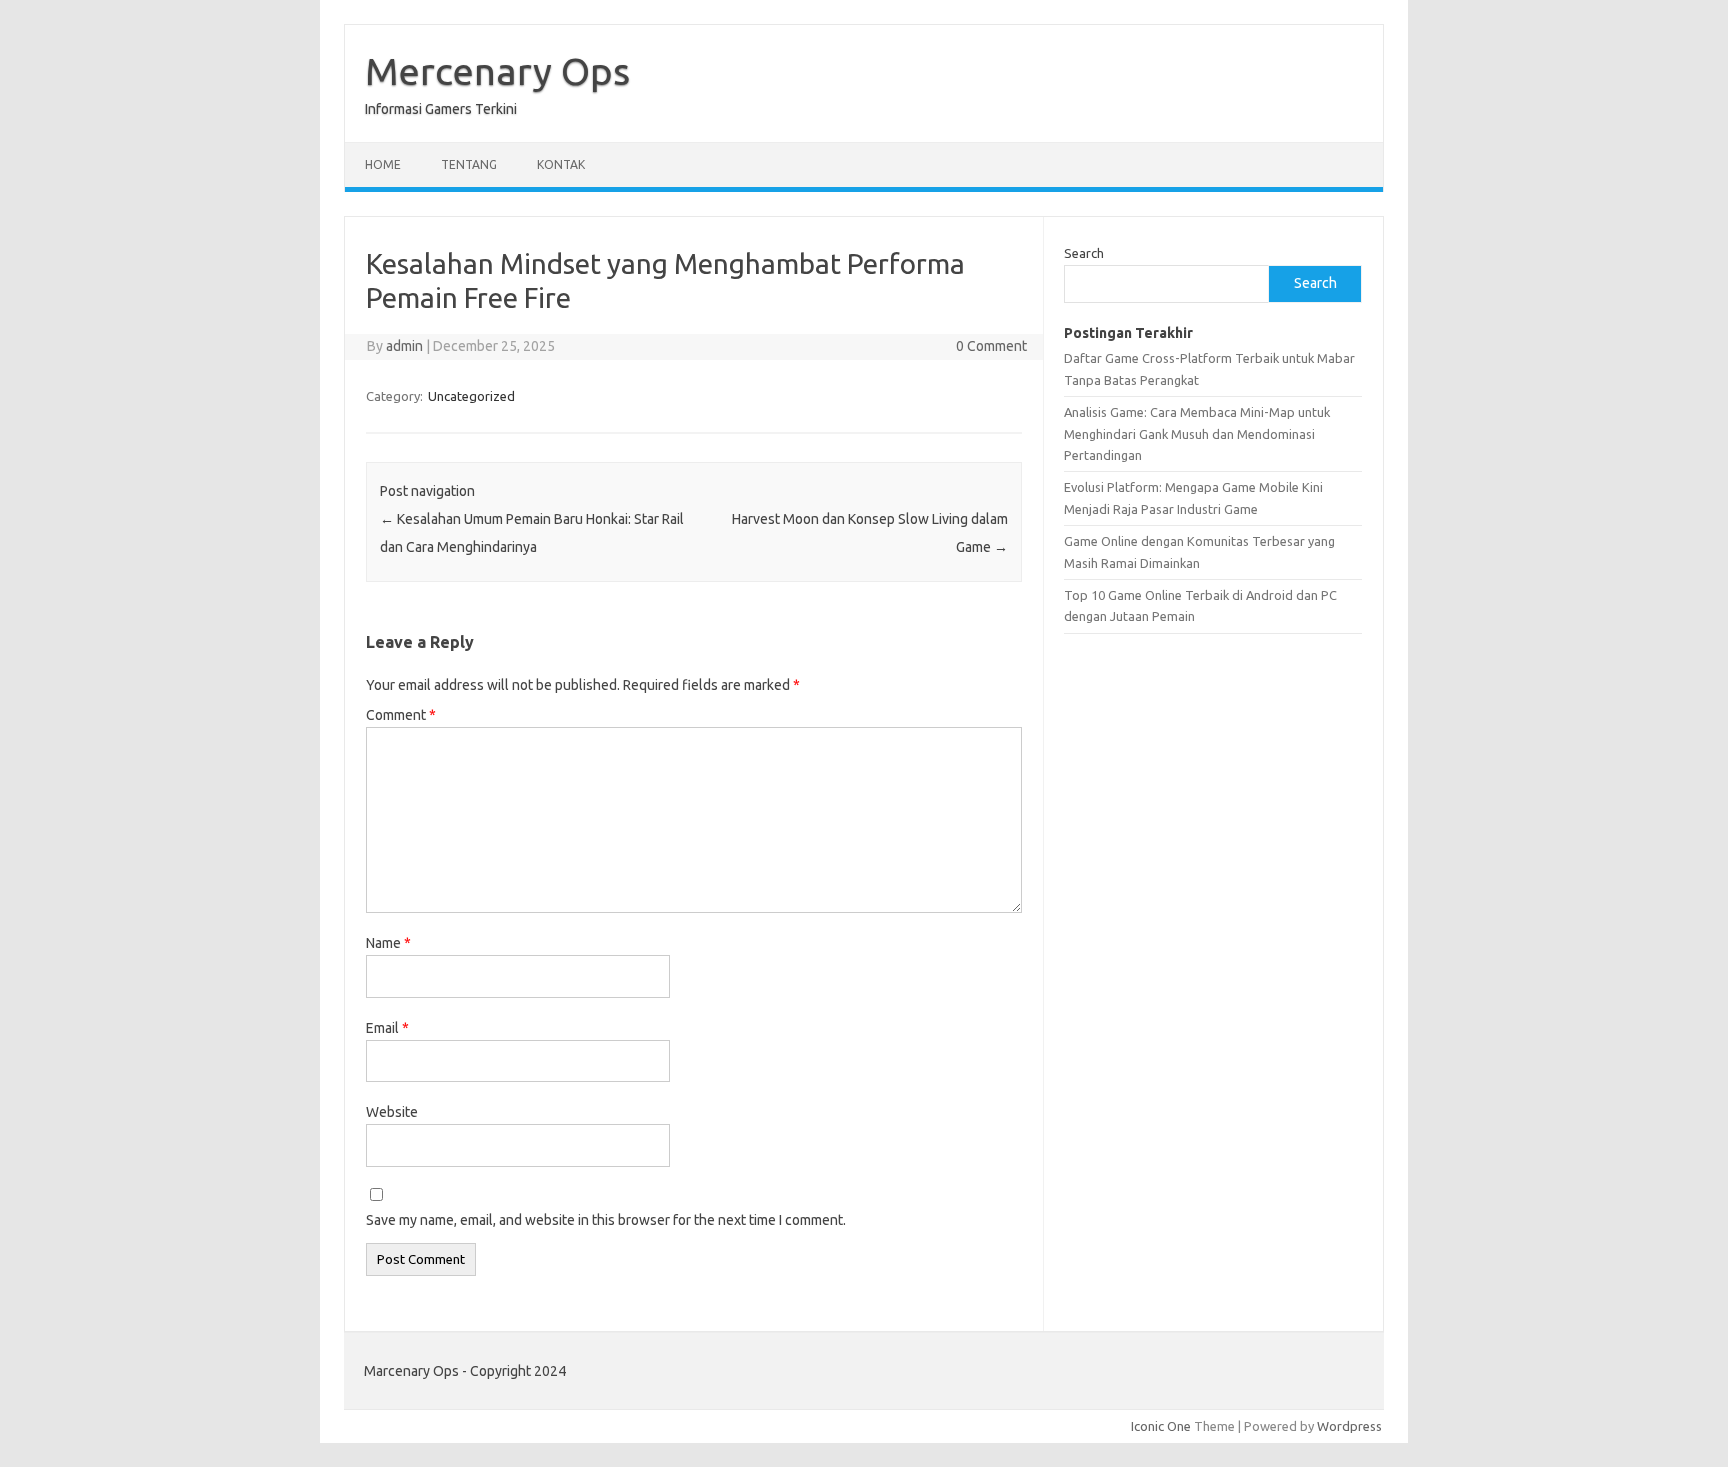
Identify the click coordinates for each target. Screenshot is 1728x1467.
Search (1084, 253)
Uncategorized (471, 396)
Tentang (469, 164)
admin (404, 346)
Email (387, 1028)
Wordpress (1349, 1426)
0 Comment (991, 346)
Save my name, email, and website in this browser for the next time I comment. (606, 1220)
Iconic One (1161, 1426)
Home (383, 164)
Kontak (561, 164)
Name (388, 943)
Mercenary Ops (497, 71)
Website (392, 1112)
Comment (401, 715)
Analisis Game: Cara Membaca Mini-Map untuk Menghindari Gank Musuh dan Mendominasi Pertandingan (1197, 433)
